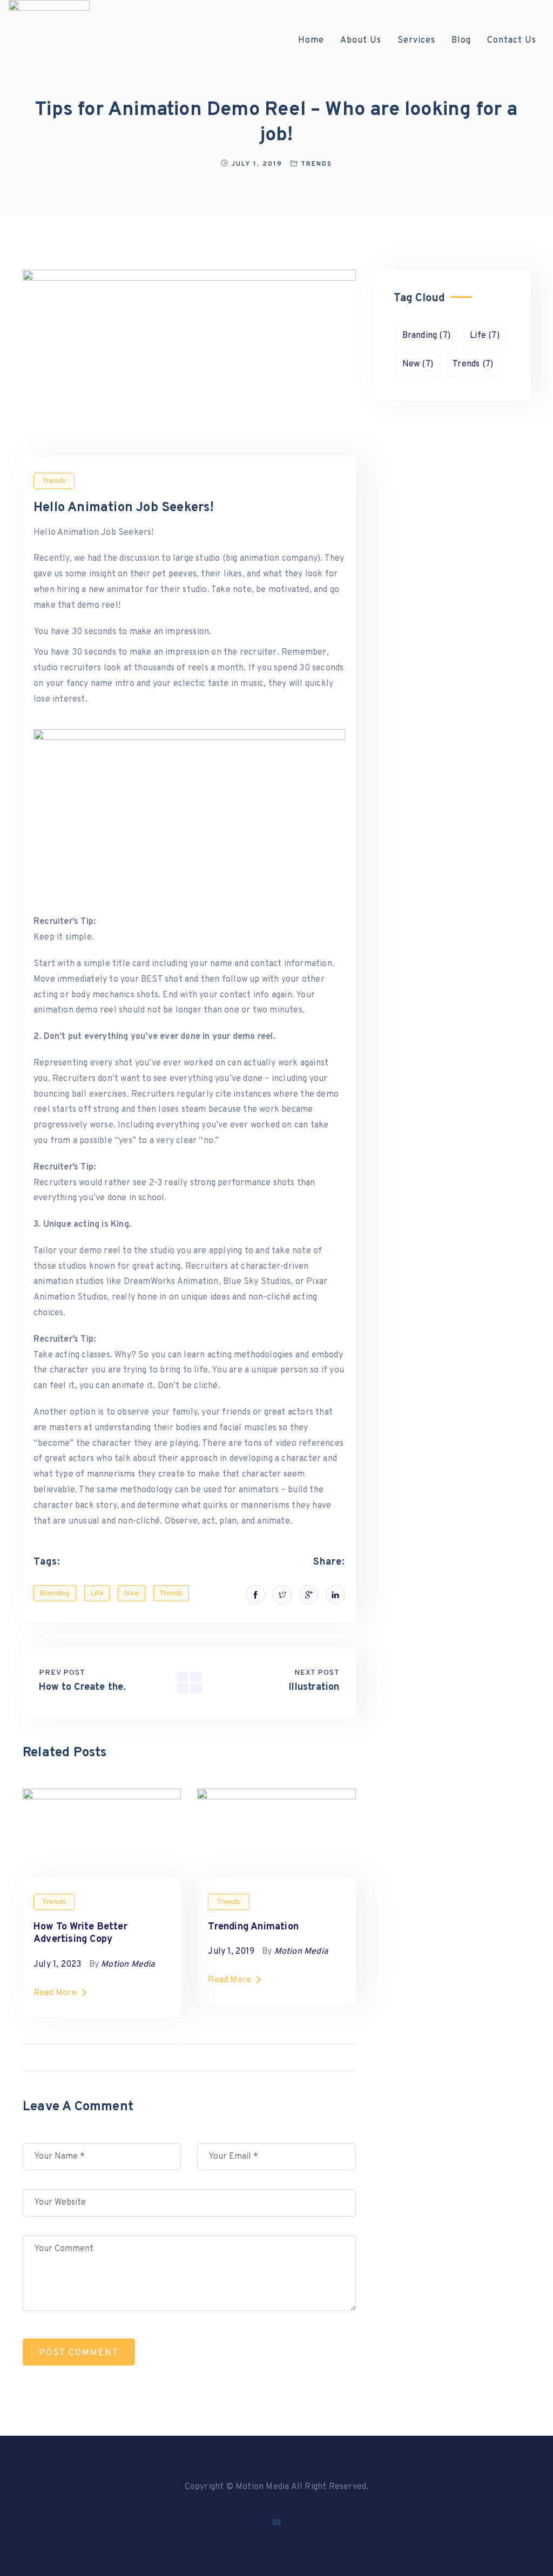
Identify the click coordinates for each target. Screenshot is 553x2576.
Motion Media (128, 1965)
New (131, 1593)
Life (97, 1593)
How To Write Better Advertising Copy (80, 1933)
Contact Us (512, 40)
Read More (55, 1993)
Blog (461, 40)
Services (416, 40)
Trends (316, 164)
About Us (361, 40)
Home (311, 40)
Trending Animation (253, 1927)
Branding (55, 1593)
